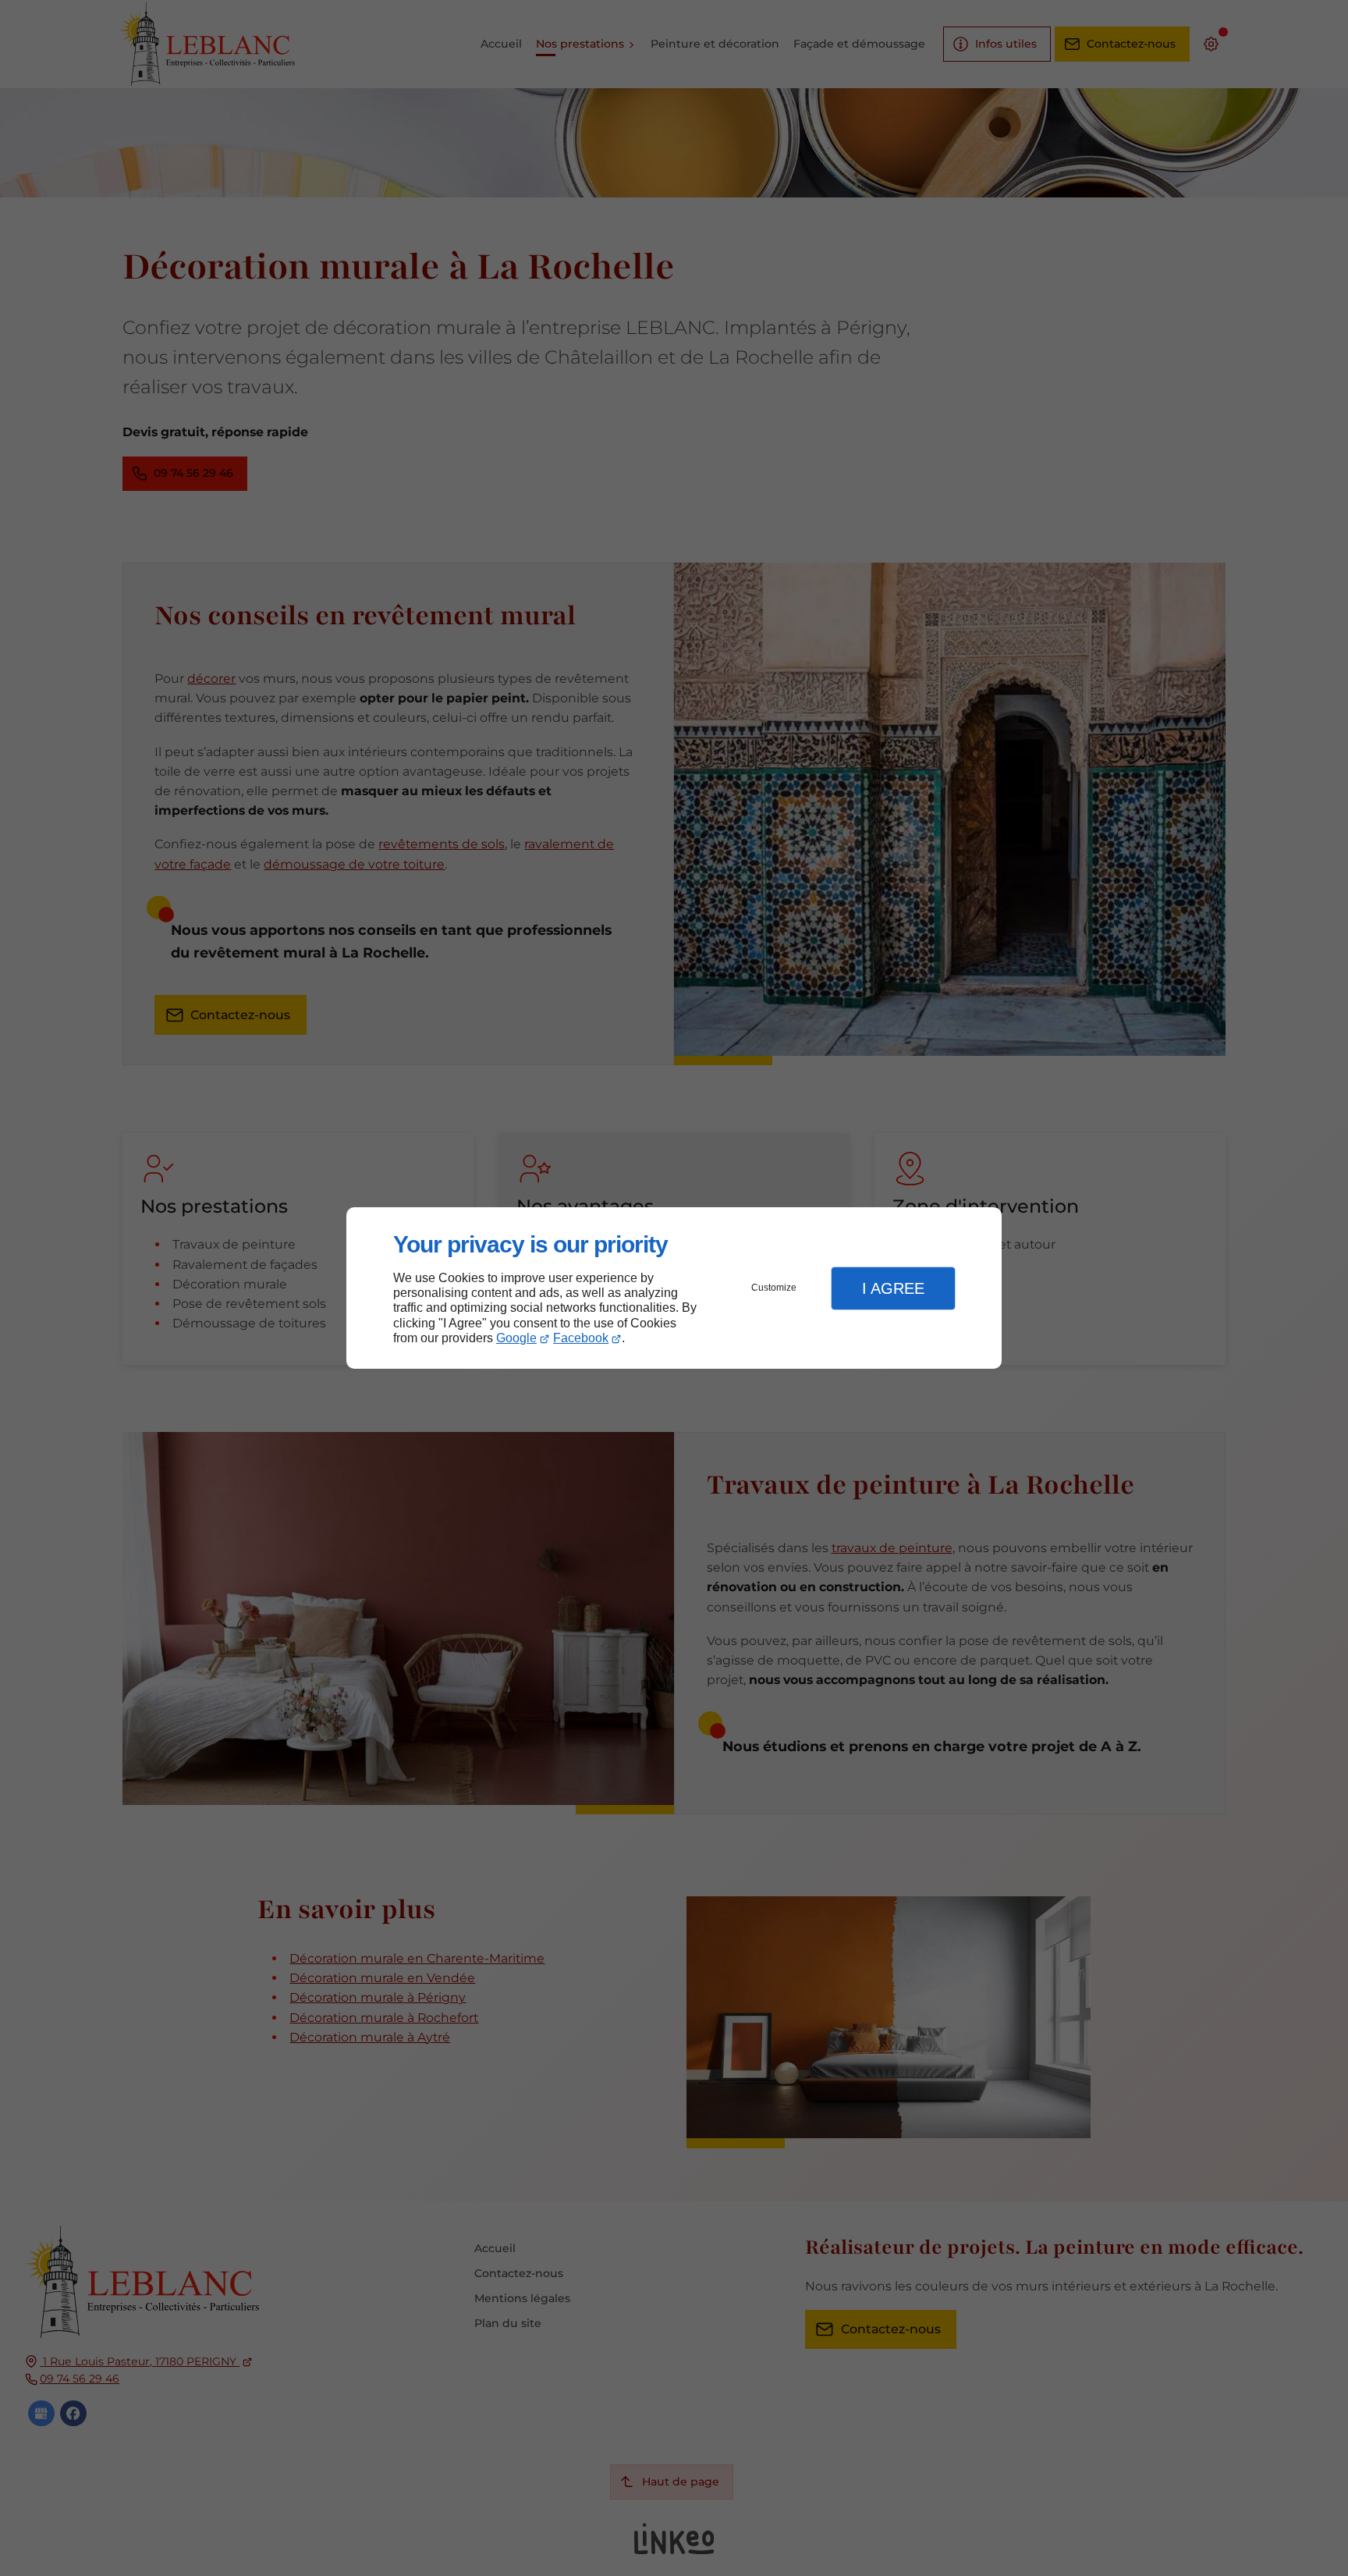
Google (516, 1338)
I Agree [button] (893, 1288)
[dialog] (674, 1288)
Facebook (581, 1338)
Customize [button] (774, 1288)
